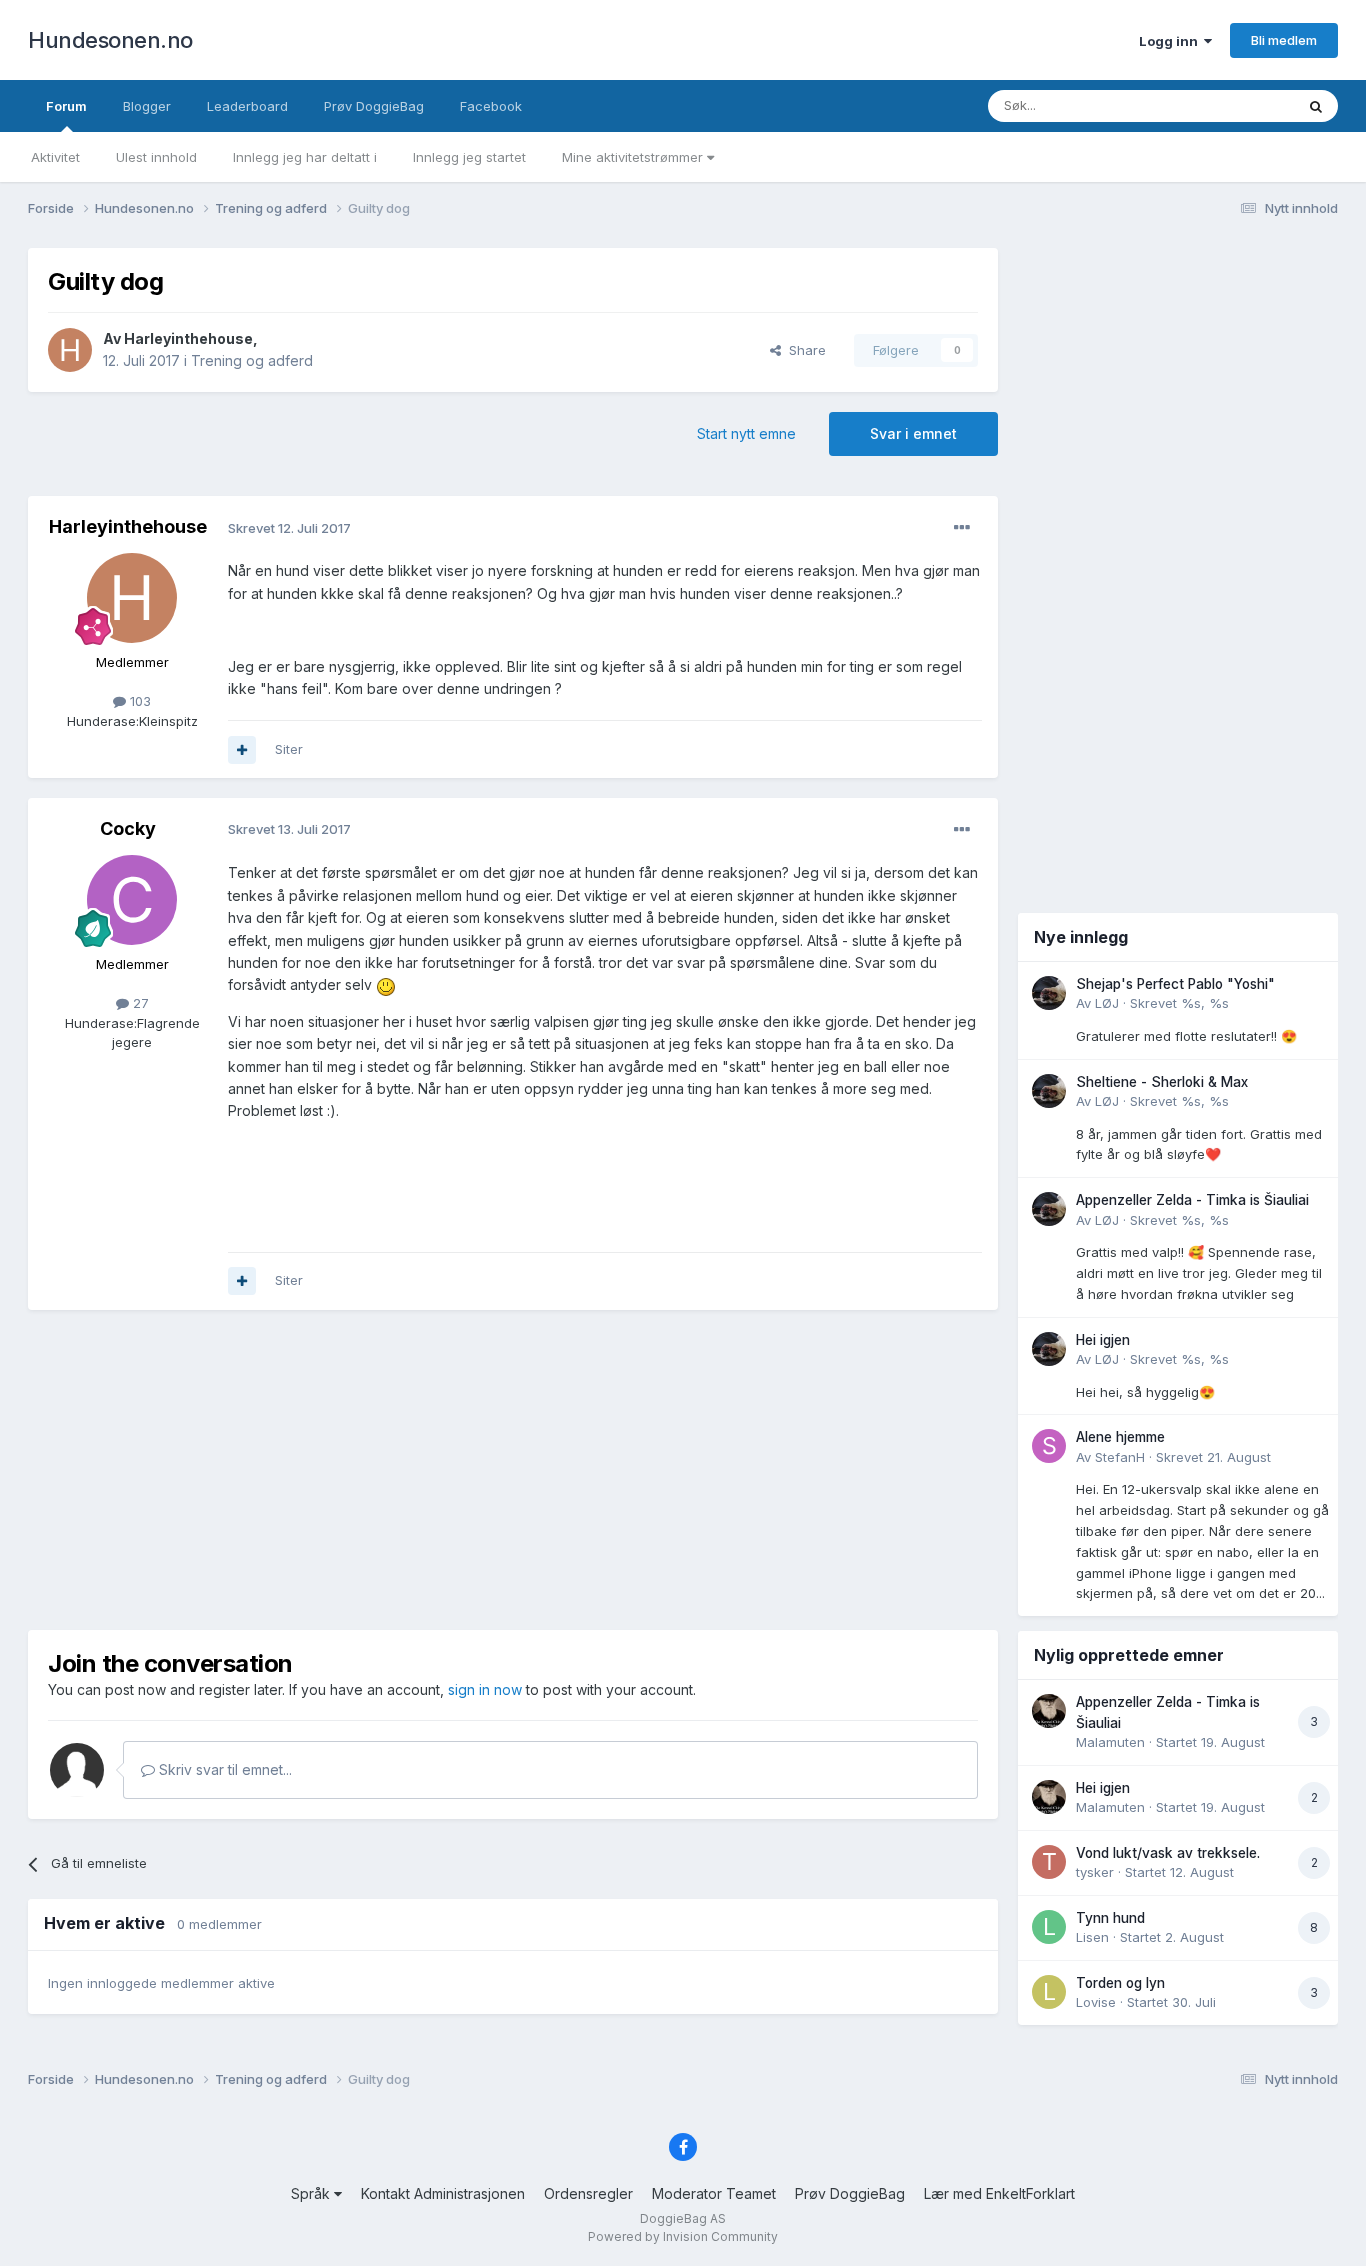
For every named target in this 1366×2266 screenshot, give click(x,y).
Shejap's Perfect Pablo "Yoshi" (1175, 984)
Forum (66, 106)
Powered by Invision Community (683, 2236)
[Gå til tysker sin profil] (1049, 1862)
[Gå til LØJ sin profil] (1049, 993)
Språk (312, 2193)
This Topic (1235, 105)
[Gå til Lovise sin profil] (1049, 1992)
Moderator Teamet (714, 2193)
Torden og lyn (1120, 1983)
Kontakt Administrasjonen (443, 2193)
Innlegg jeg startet (469, 157)
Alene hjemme (1120, 1437)
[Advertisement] (513, 1470)
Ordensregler (588, 2193)
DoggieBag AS (683, 2218)
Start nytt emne (746, 433)
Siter (289, 749)
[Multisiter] (242, 750)
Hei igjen (1103, 1340)
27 (139, 1003)
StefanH (1120, 1457)
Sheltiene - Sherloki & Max (1162, 1082)
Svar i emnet (913, 433)
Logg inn (1171, 41)
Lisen (1092, 1937)
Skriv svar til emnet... (223, 1769)
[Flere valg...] (962, 528)
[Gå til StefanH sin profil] (1049, 1446)
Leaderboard (247, 106)
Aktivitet (55, 157)
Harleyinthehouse (188, 338)
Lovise (1096, 2002)
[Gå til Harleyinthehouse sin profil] (70, 350)
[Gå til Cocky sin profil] (132, 900)
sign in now (485, 1689)
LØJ (1107, 1003)
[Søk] (1316, 106)
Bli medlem (1284, 40)
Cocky (128, 828)
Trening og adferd (252, 360)
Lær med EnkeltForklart (999, 2193)
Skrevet (1179, 1003)
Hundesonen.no (110, 40)
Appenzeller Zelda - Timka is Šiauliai (1192, 1200)
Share (803, 350)
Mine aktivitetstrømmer (634, 157)
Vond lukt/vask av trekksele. (1168, 1853)
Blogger (147, 106)
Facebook (491, 106)
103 (138, 701)
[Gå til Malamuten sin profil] (1049, 1711)
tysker (1095, 1872)
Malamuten (1110, 1742)
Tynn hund (1110, 1918)
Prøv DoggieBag (374, 106)
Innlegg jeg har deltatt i (305, 157)
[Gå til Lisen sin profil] (1049, 1927)
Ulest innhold (156, 157)
